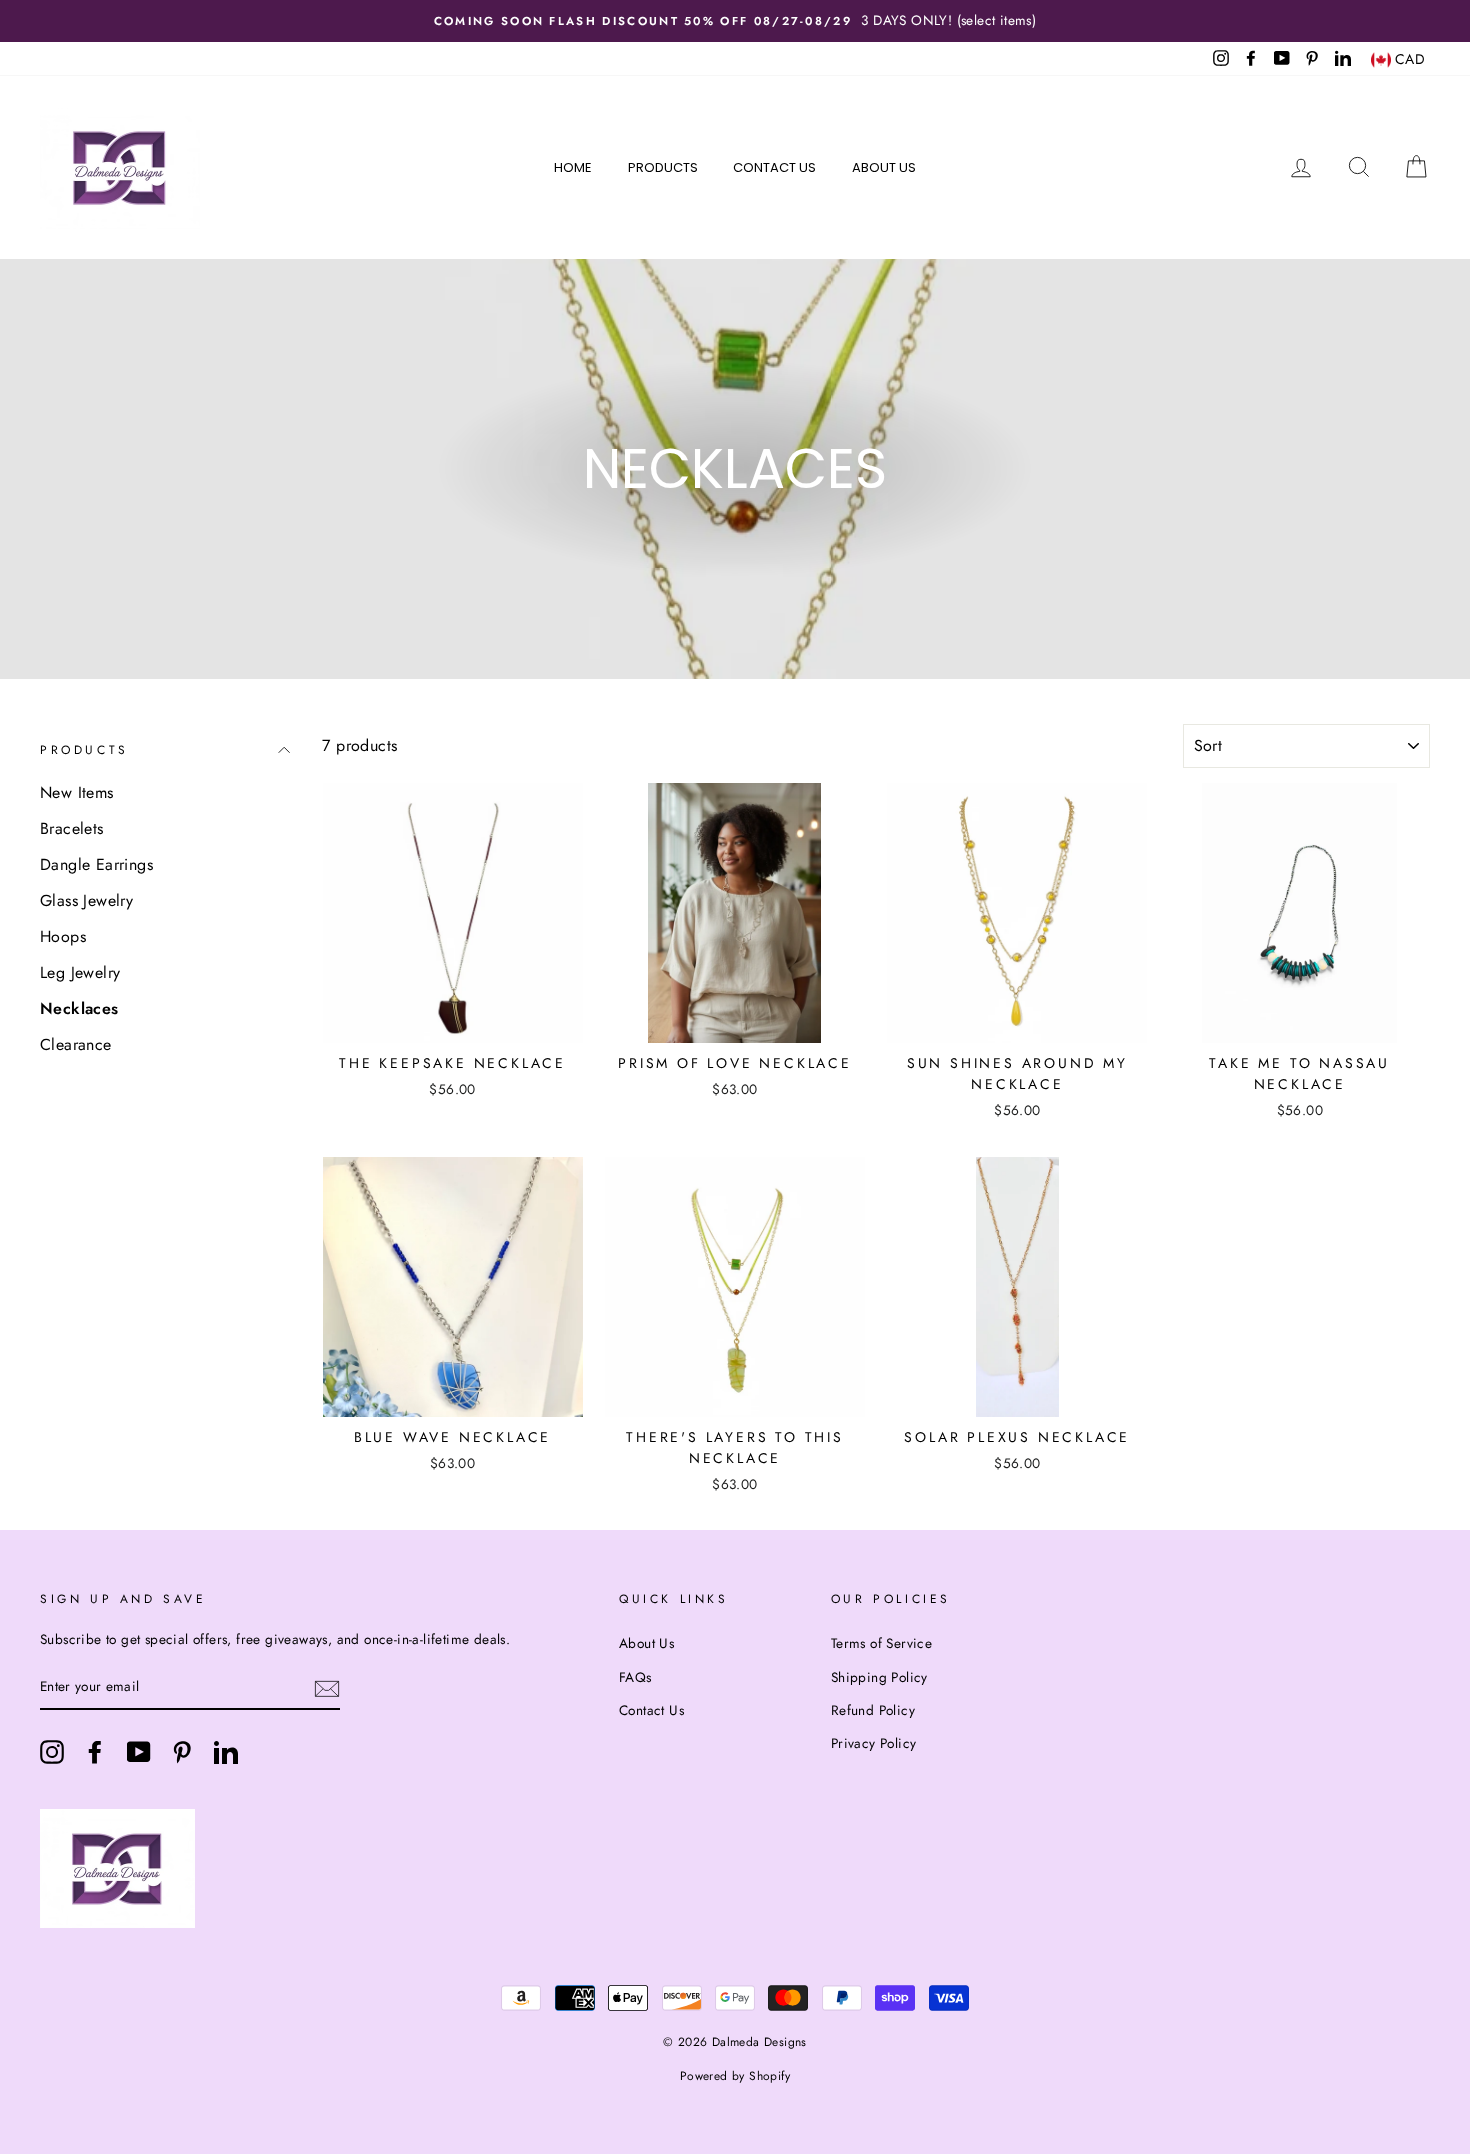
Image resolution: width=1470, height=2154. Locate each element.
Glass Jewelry (86, 900)
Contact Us (774, 167)
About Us (884, 167)
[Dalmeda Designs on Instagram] (52, 1752)
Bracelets (72, 828)
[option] (735, 21)
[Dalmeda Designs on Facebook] (95, 1752)
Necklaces (79, 1008)
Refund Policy (873, 1710)
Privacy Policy (874, 1743)
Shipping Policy (879, 1677)
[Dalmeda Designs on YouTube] (139, 1752)
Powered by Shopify (735, 2076)
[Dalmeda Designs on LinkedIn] (226, 1752)
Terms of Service (881, 1643)
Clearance (76, 1044)
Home (573, 167)
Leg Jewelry (80, 972)
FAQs (635, 1677)
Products (663, 167)
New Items (77, 792)
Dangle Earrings (96, 864)
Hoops (63, 936)
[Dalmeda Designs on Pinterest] (182, 1752)
